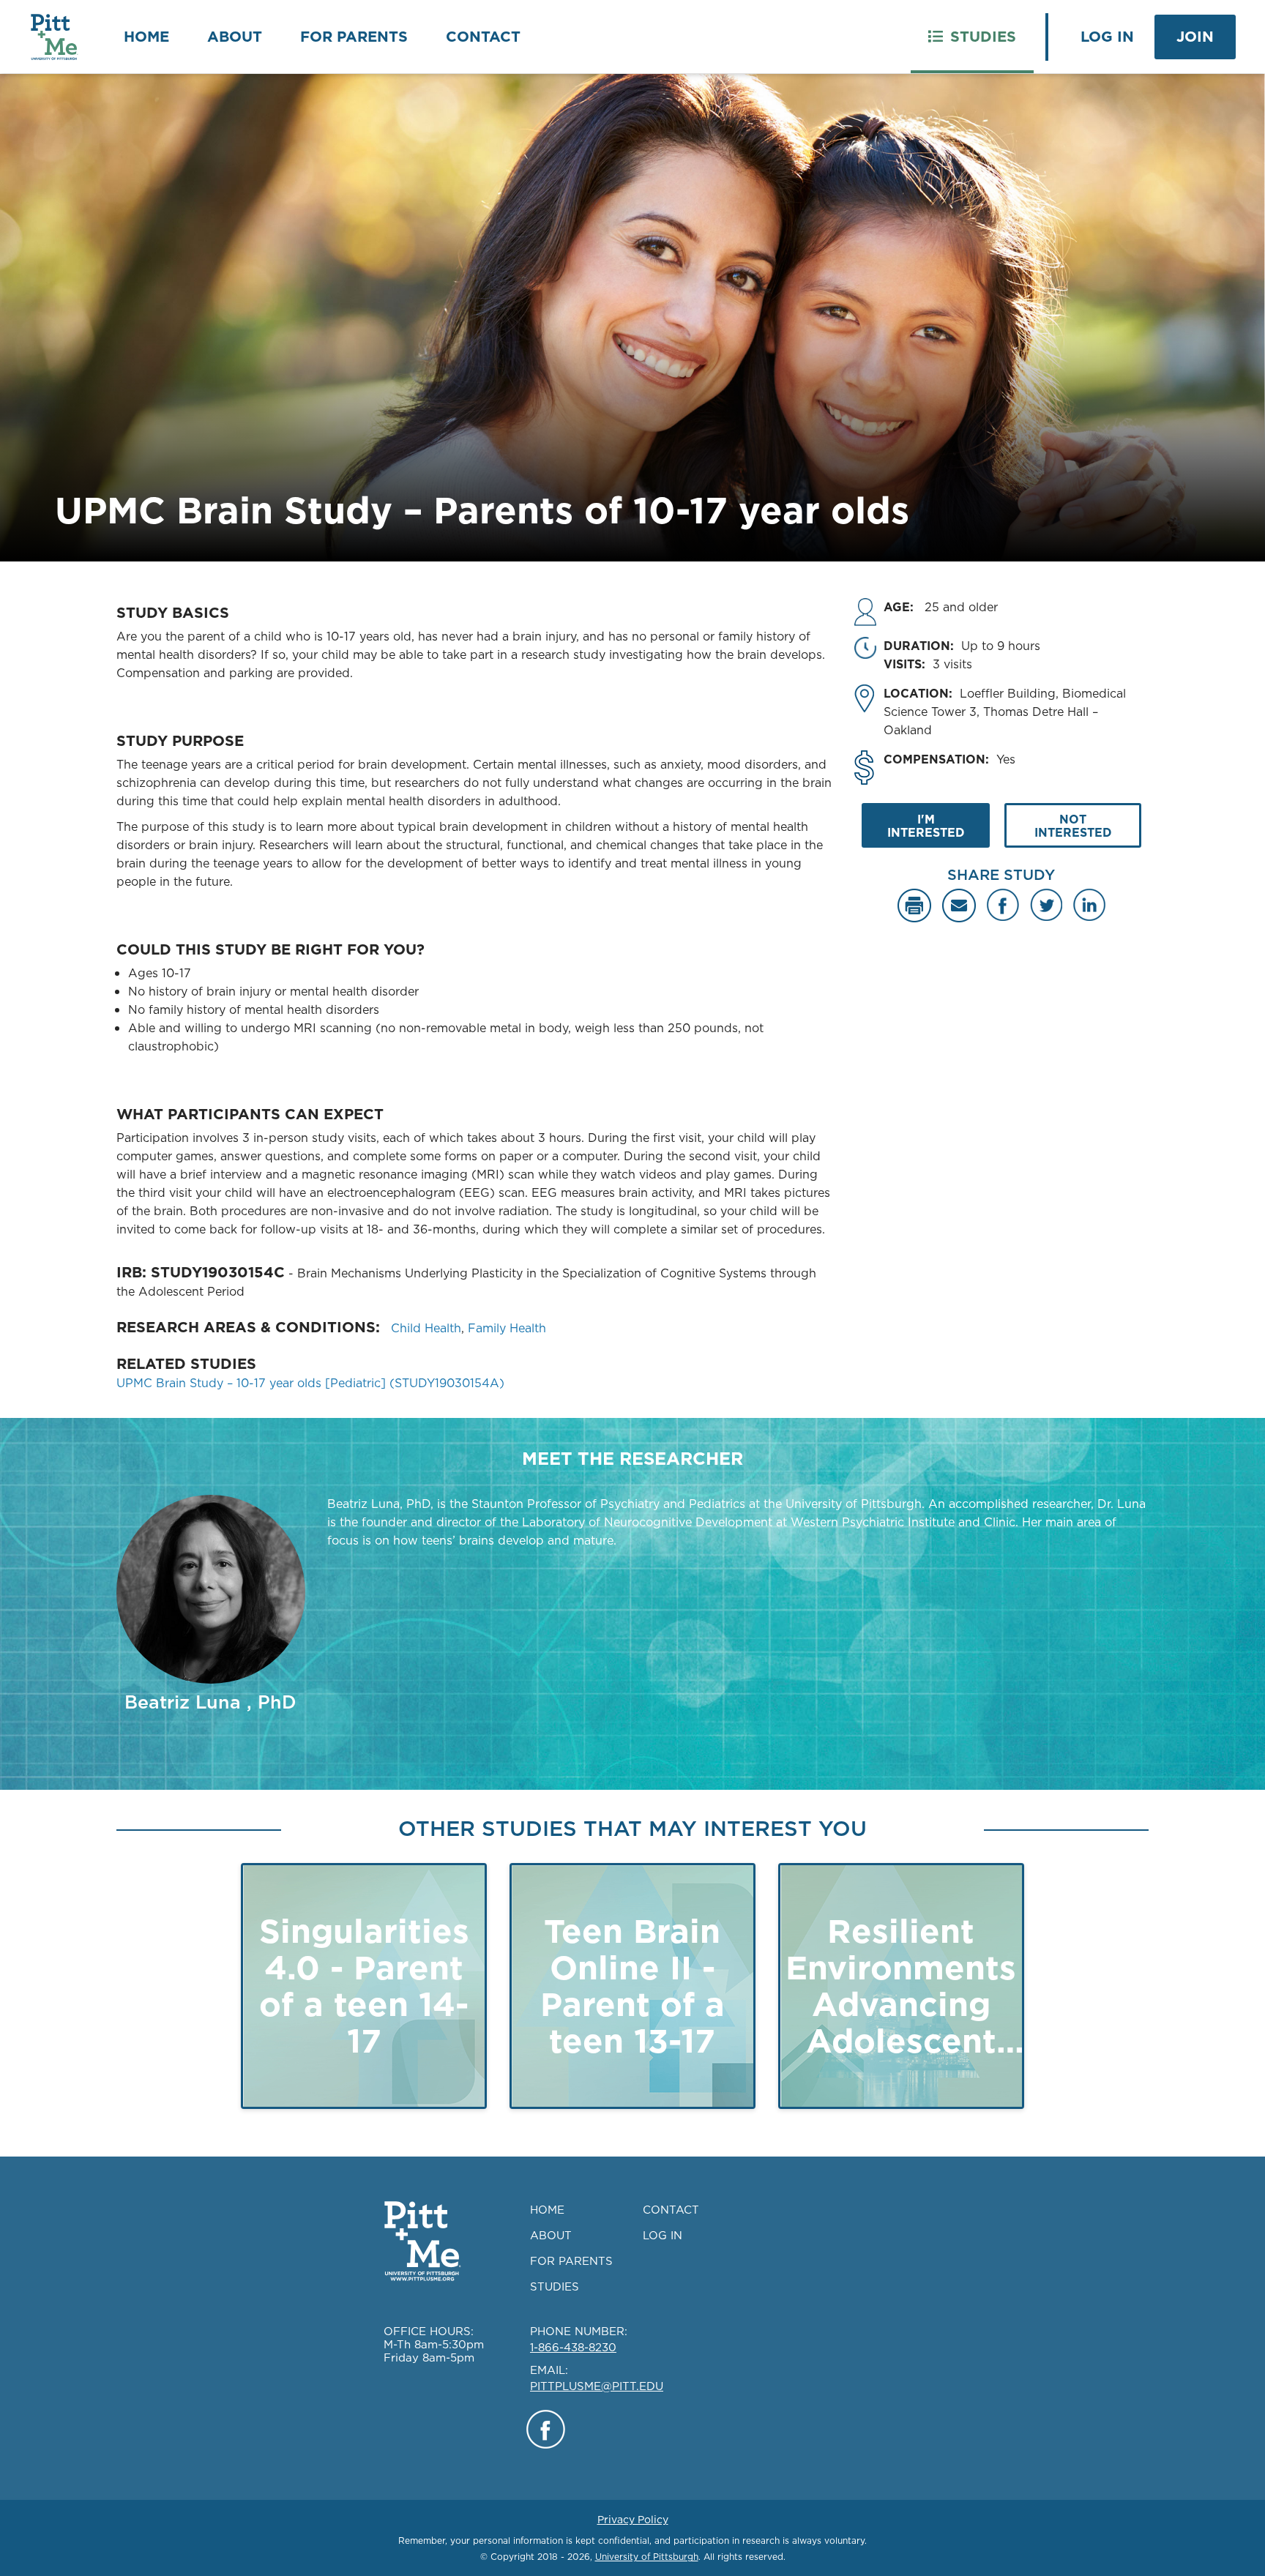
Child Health (426, 1328)
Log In (1107, 37)
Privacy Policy (633, 2520)
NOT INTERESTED (1073, 826)
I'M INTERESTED (926, 826)
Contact (483, 37)
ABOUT (551, 2235)
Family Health (507, 1328)
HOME (547, 2210)
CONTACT (671, 2210)
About (235, 37)
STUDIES (555, 2286)
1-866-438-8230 (573, 2347)
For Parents (354, 37)
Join (1195, 37)
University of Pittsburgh (647, 2557)
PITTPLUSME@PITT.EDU (597, 2386)
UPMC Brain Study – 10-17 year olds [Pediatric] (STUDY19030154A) (310, 1383)
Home (146, 37)
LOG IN (663, 2235)
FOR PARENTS (571, 2261)
